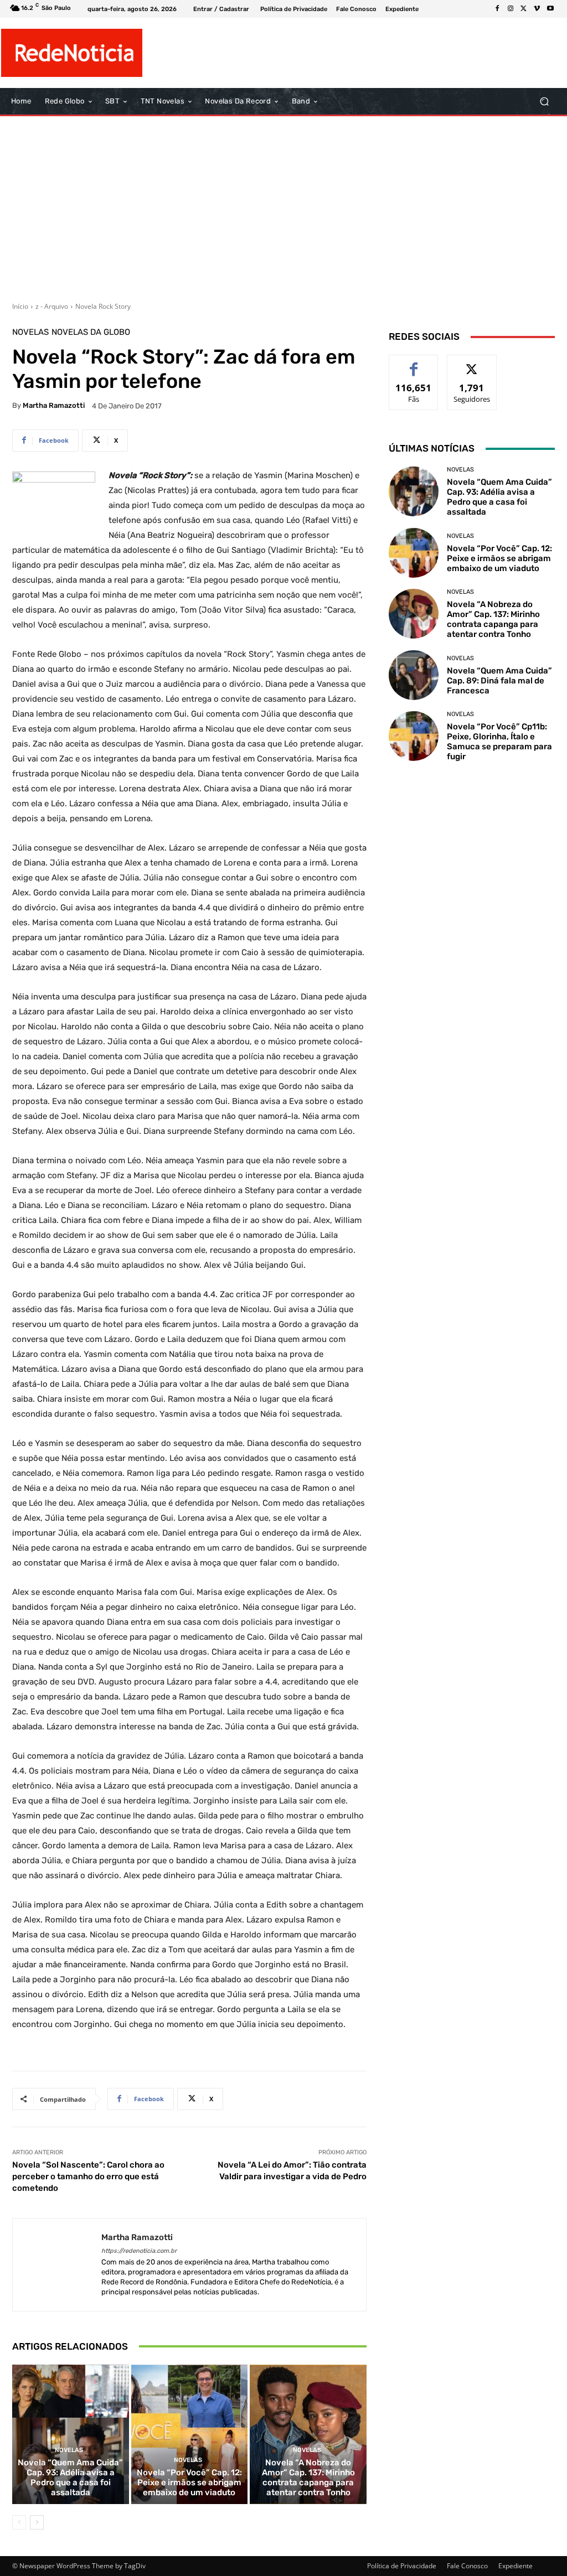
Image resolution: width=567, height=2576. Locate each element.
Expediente (516, 2566)
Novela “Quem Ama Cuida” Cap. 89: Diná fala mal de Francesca (499, 681)
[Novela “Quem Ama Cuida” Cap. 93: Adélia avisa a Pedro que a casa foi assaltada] (71, 2435)
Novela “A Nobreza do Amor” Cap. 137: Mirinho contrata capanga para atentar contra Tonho (308, 2477)
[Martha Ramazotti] (57, 2265)
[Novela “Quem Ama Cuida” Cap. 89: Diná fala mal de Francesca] (414, 675)
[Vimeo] (537, 9)
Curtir (414, 363)
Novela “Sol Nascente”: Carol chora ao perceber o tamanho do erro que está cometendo (88, 2176)
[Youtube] (550, 9)
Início (20, 306)
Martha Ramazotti (54, 405)
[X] (524, 9)
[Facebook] (497, 9)
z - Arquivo (52, 306)
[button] (544, 102)
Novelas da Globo (91, 332)
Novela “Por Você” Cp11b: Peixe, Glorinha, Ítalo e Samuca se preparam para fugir (499, 742)
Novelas (30, 332)
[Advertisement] (283, 205)
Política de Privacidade (402, 2566)
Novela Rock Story (103, 306)
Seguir (472, 363)
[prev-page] (19, 2522)
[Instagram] (511, 9)
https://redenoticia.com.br (139, 2251)
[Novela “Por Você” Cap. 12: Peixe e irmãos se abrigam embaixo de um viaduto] (190, 2435)
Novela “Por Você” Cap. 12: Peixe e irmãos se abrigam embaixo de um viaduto (189, 2482)
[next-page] (37, 2522)
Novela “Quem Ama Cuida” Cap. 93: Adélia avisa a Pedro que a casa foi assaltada (70, 2477)
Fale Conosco (467, 2566)
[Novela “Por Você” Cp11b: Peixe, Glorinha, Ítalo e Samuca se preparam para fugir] (414, 736)
